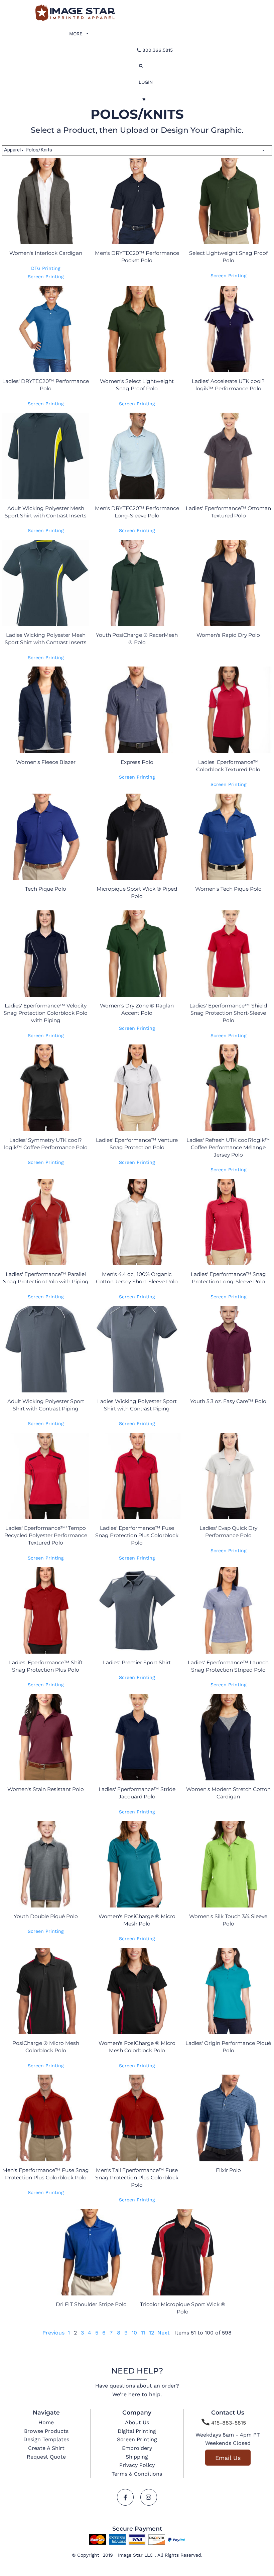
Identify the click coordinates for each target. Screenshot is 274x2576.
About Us (137, 2422)
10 (134, 2333)
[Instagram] (149, 2497)
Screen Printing (46, 277)
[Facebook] (125, 2497)
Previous (53, 2333)
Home (46, 2422)
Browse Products (46, 2431)
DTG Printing (46, 268)
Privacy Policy (137, 2465)
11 (143, 2333)
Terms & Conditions (137, 2474)
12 (152, 2333)
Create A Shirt (46, 2448)
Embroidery (137, 2448)
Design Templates (46, 2439)
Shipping (137, 2457)
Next (164, 2333)
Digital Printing (137, 2431)
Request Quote (46, 2457)
